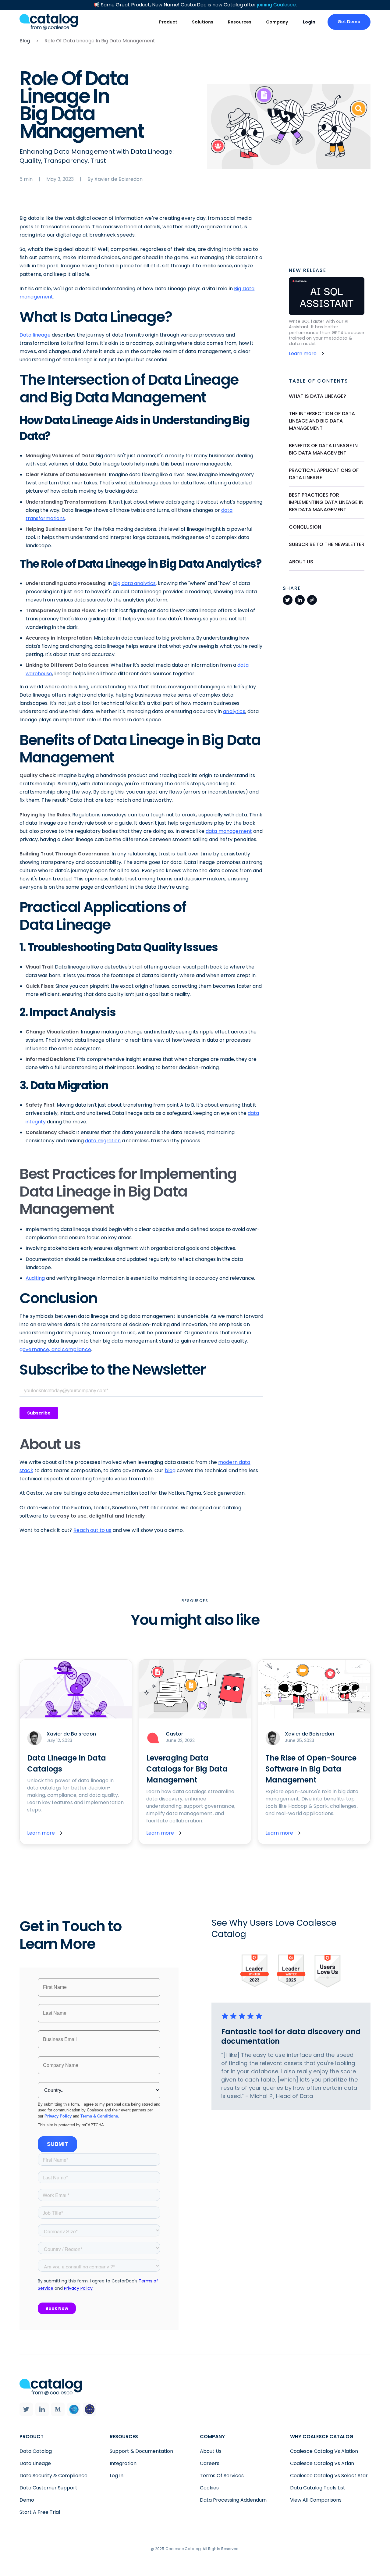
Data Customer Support (48, 2488)
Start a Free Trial (40, 2512)
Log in (117, 2476)
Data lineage (35, 335)
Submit (57, 2144)
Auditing (35, 1278)
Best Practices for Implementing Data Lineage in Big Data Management (326, 502)
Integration (123, 2463)
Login (309, 22)
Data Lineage (35, 2463)
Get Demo (349, 22)
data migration (103, 1141)
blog (170, 1470)
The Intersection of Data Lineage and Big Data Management (322, 421)
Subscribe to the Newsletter (327, 544)
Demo (27, 2500)
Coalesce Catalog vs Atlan (322, 2463)
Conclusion (305, 527)
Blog (25, 41)
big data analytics (134, 583)
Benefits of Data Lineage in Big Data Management (323, 449)
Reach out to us (92, 1530)
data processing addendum (233, 2500)
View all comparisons (316, 2500)
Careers (210, 2463)
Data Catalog (36, 2451)
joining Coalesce (277, 5)
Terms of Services (222, 2476)
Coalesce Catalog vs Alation (324, 2451)
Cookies (209, 2488)
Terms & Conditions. (100, 2116)
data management (229, 831)
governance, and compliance (55, 1349)
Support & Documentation (141, 2451)
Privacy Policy (58, 2116)
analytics (234, 711)
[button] (168, 22)
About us (301, 562)
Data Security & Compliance (53, 2476)
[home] (49, 22)
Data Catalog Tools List (318, 2488)
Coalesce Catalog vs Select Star (329, 2476)
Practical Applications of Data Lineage (324, 474)
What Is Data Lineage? (317, 396)
